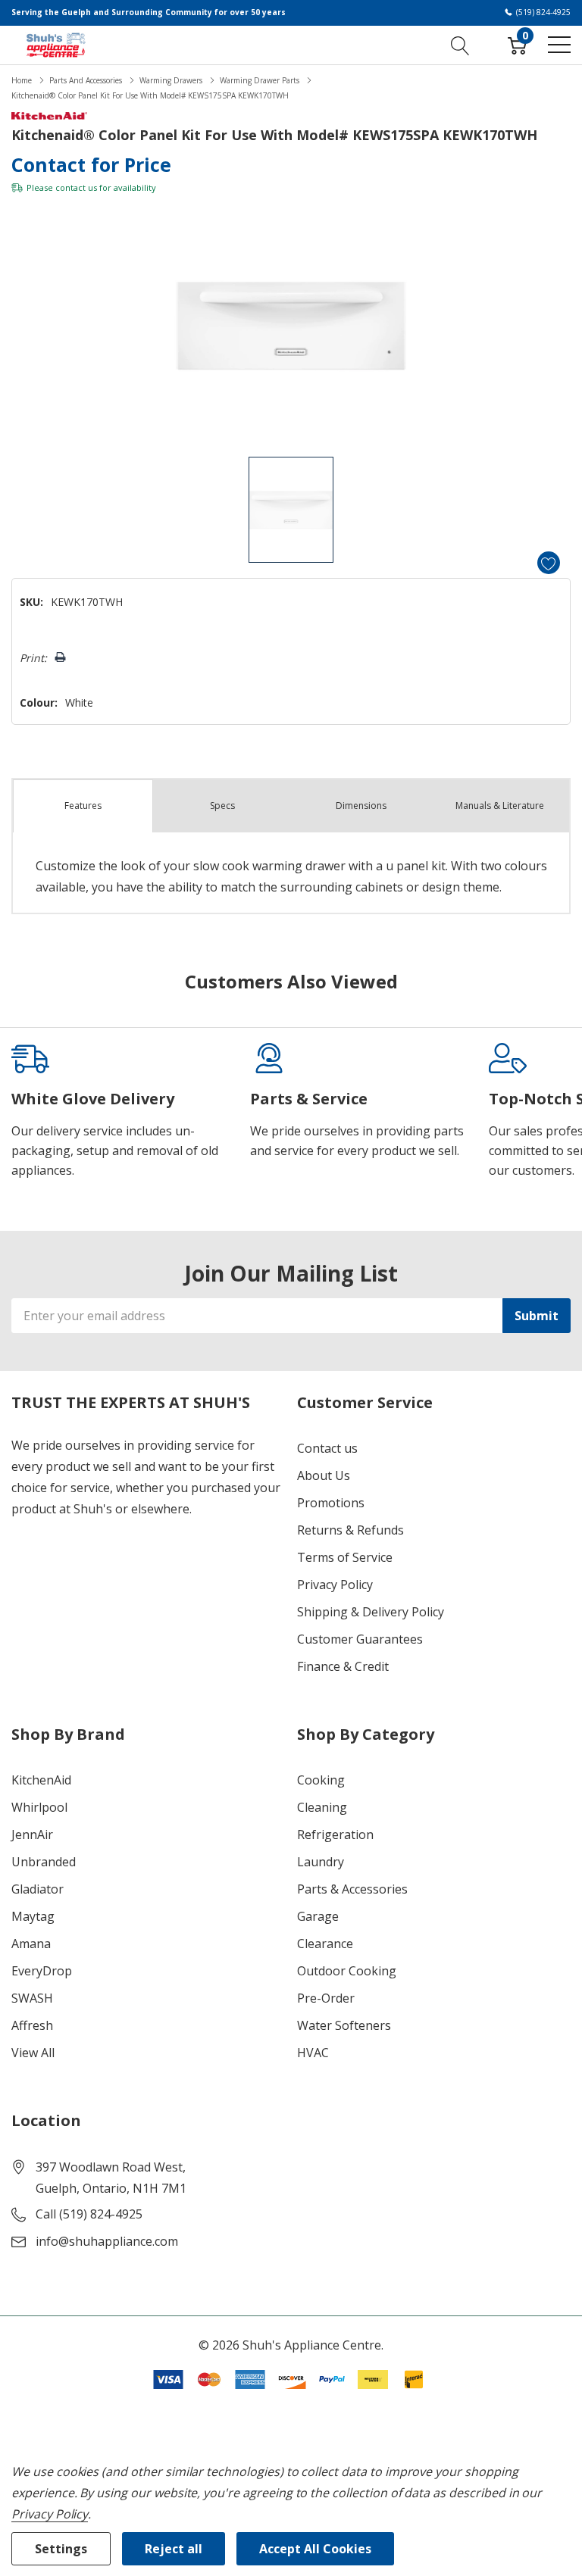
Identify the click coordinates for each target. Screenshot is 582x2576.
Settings (61, 2549)
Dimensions (361, 806)
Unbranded (44, 1862)
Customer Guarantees (360, 1639)
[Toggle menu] (559, 45)
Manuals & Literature (500, 806)
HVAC (313, 2053)
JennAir (32, 1834)
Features (83, 806)
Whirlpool (39, 1807)
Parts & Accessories (352, 1889)
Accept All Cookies (315, 2549)
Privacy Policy (335, 1585)
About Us (324, 1475)
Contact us (327, 1448)
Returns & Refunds (350, 1530)
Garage (318, 1916)
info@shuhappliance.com (107, 2241)
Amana (31, 1944)
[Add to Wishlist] (549, 563)
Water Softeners (344, 2025)
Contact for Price (91, 164)
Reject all (174, 2549)
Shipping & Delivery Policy (371, 1612)
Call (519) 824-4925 (89, 2214)
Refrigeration (335, 1834)
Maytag (33, 1916)
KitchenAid (41, 1780)
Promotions (331, 1503)
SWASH (32, 1998)
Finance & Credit (343, 1666)
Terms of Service (345, 1557)
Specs (222, 806)
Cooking (321, 1780)
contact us (76, 187)
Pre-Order (326, 1998)
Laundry (321, 1862)
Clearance (325, 1944)
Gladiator (38, 1889)
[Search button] (460, 45)
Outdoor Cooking (347, 1971)
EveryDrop (42, 1971)
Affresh (32, 2025)
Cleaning (322, 1807)
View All (33, 2053)
